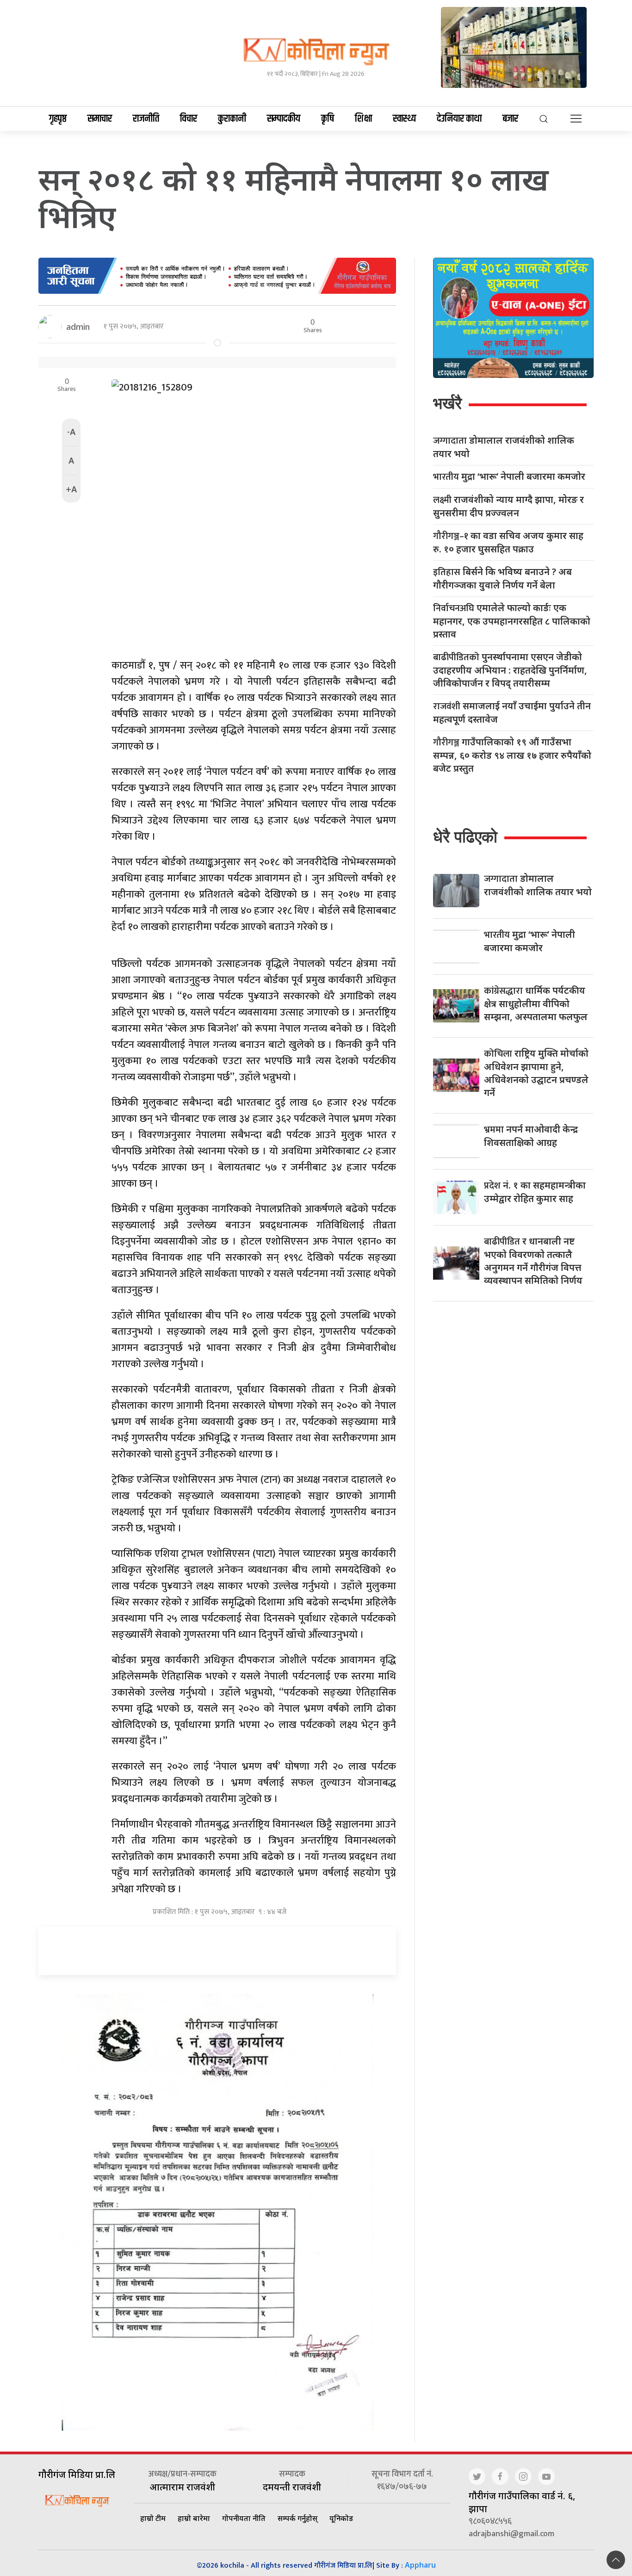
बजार (510, 119)
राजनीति (146, 119)
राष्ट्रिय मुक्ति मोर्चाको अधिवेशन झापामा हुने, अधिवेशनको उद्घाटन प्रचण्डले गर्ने (536, 1073)
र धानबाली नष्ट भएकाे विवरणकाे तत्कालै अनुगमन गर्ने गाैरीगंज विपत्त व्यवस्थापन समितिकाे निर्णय (533, 1261)
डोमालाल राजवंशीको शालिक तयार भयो (504, 447)
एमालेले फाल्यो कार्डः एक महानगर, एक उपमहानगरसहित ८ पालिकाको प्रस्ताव (512, 621)
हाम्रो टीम (153, 2518)
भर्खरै (447, 403)
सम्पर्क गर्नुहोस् (297, 2518)
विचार (189, 119)
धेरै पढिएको (465, 837)
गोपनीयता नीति (244, 2518)
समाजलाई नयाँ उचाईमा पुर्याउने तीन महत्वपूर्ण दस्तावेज (512, 712)
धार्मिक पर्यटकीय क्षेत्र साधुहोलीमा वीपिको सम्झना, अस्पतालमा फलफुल (536, 1003)
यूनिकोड (341, 2518)
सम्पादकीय (284, 119)
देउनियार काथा (459, 119)
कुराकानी (232, 119)
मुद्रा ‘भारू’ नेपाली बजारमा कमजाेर (509, 477)
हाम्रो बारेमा (194, 2518)
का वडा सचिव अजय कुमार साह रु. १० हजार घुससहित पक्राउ (508, 542)
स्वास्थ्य (404, 119)
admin (78, 327)
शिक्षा (363, 119)
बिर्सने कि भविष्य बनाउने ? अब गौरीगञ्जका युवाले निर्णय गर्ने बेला (502, 578)
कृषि (328, 119)
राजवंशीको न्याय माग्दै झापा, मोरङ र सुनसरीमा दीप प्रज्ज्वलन (508, 506)
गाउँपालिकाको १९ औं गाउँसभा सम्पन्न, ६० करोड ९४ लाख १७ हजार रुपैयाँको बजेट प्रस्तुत (512, 755)
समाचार (100, 119)
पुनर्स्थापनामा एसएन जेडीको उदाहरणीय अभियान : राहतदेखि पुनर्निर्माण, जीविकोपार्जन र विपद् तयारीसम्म (510, 670)
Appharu (420, 2565)
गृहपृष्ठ (58, 119)
